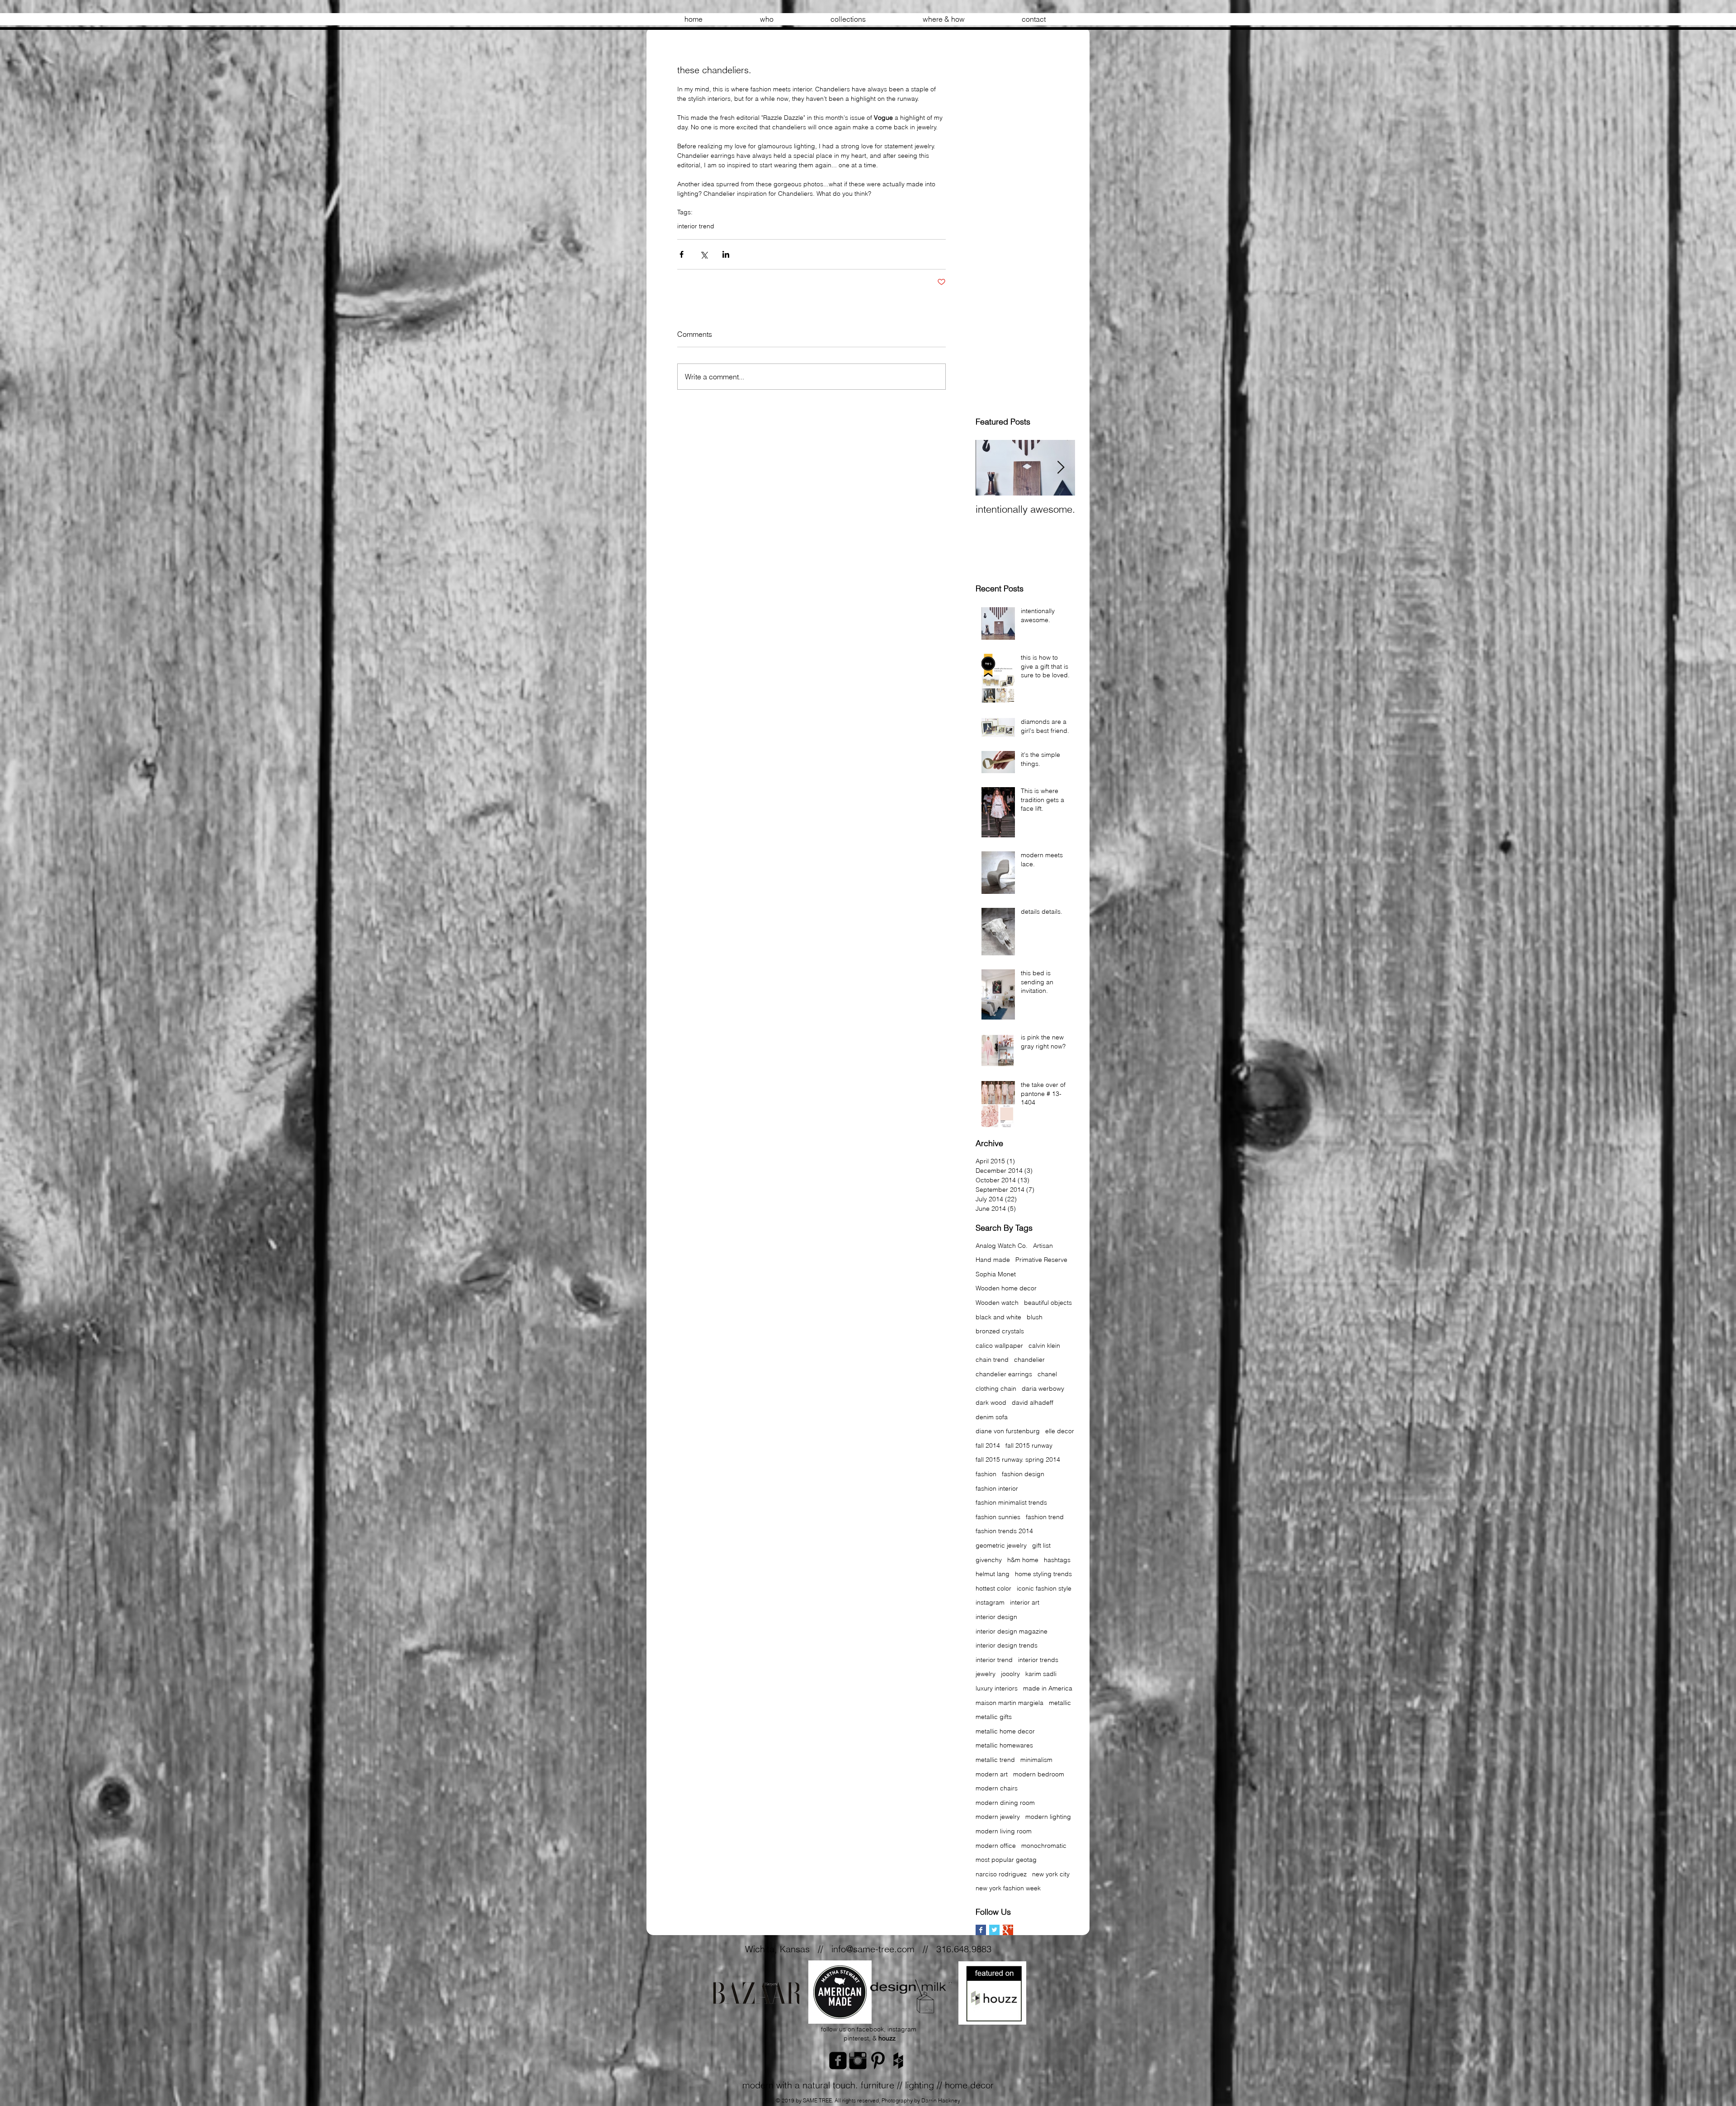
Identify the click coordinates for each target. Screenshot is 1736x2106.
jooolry (1010, 1674)
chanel (1047, 1374)
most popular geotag (1006, 1860)
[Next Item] (1061, 468)
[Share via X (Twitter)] (704, 254)
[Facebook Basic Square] (981, 1930)
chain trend (992, 1360)
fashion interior (997, 1488)
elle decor (1060, 1431)
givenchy (989, 1560)
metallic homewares (1004, 1745)
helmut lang (993, 1574)
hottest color (993, 1588)
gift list (1041, 1545)
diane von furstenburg (1008, 1431)
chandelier (1029, 1360)
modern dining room (1005, 1803)
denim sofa (992, 1417)
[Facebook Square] (838, 2061)
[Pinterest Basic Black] (878, 2061)
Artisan (1043, 1246)
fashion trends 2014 (1004, 1531)
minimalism (1036, 1760)
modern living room (1004, 1831)
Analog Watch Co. (1002, 1246)
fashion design (1023, 1474)
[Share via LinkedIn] (726, 254)
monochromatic (1044, 1846)
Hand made (993, 1260)
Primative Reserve (1041, 1260)
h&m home (1023, 1560)
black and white (998, 1317)
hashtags (1057, 1560)
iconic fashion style (1044, 1588)
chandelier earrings (1004, 1374)
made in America (1048, 1688)
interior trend (696, 226)
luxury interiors (997, 1688)
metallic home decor (1005, 1731)
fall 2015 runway (1029, 1445)
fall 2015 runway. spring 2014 (1018, 1459)
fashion (986, 1474)
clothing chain (996, 1388)
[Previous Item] (990, 468)
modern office (996, 1846)
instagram (990, 1602)
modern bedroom (1039, 1774)
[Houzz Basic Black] (898, 2061)
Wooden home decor (1006, 1288)
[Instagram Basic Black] (858, 2061)
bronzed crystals (1000, 1331)
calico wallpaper (999, 1346)
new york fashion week (1008, 1888)
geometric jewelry (1001, 1545)
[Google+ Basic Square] (1008, 1930)
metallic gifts (994, 1717)
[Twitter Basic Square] (994, 1930)
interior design (996, 1617)
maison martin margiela (1010, 1703)
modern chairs (997, 1788)
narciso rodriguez (1001, 1874)
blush (1035, 1317)
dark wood (991, 1402)
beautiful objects (1048, 1303)
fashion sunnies (998, 1517)
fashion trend (1045, 1517)
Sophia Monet (996, 1274)
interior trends (1038, 1660)
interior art (1025, 1602)
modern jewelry (998, 1817)
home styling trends (1043, 1574)
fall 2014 (988, 1445)
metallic (1060, 1703)
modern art (992, 1774)
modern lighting (1048, 1817)
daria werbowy (1043, 1388)
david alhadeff (1033, 1402)
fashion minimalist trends (1011, 1502)
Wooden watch (997, 1303)
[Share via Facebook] (682, 254)
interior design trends (1007, 1645)
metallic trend (995, 1760)
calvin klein (1044, 1346)
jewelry (986, 1674)
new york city (1051, 1874)
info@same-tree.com (873, 1949)
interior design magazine (1012, 1631)
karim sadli (1041, 1674)
